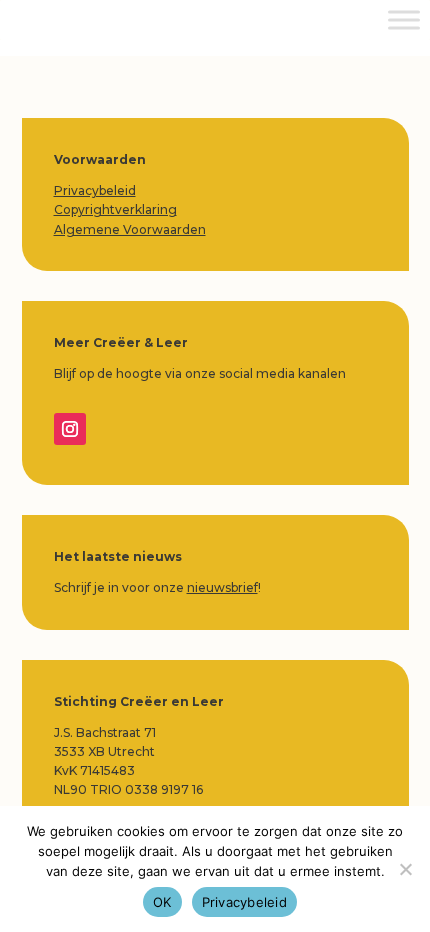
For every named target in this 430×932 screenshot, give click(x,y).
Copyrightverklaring (115, 209)
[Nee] (405, 869)
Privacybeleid (95, 190)
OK (162, 902)
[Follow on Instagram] (70, 429)
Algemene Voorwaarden (130, 229)
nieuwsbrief (222, 587)
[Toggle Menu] (404, 19)
